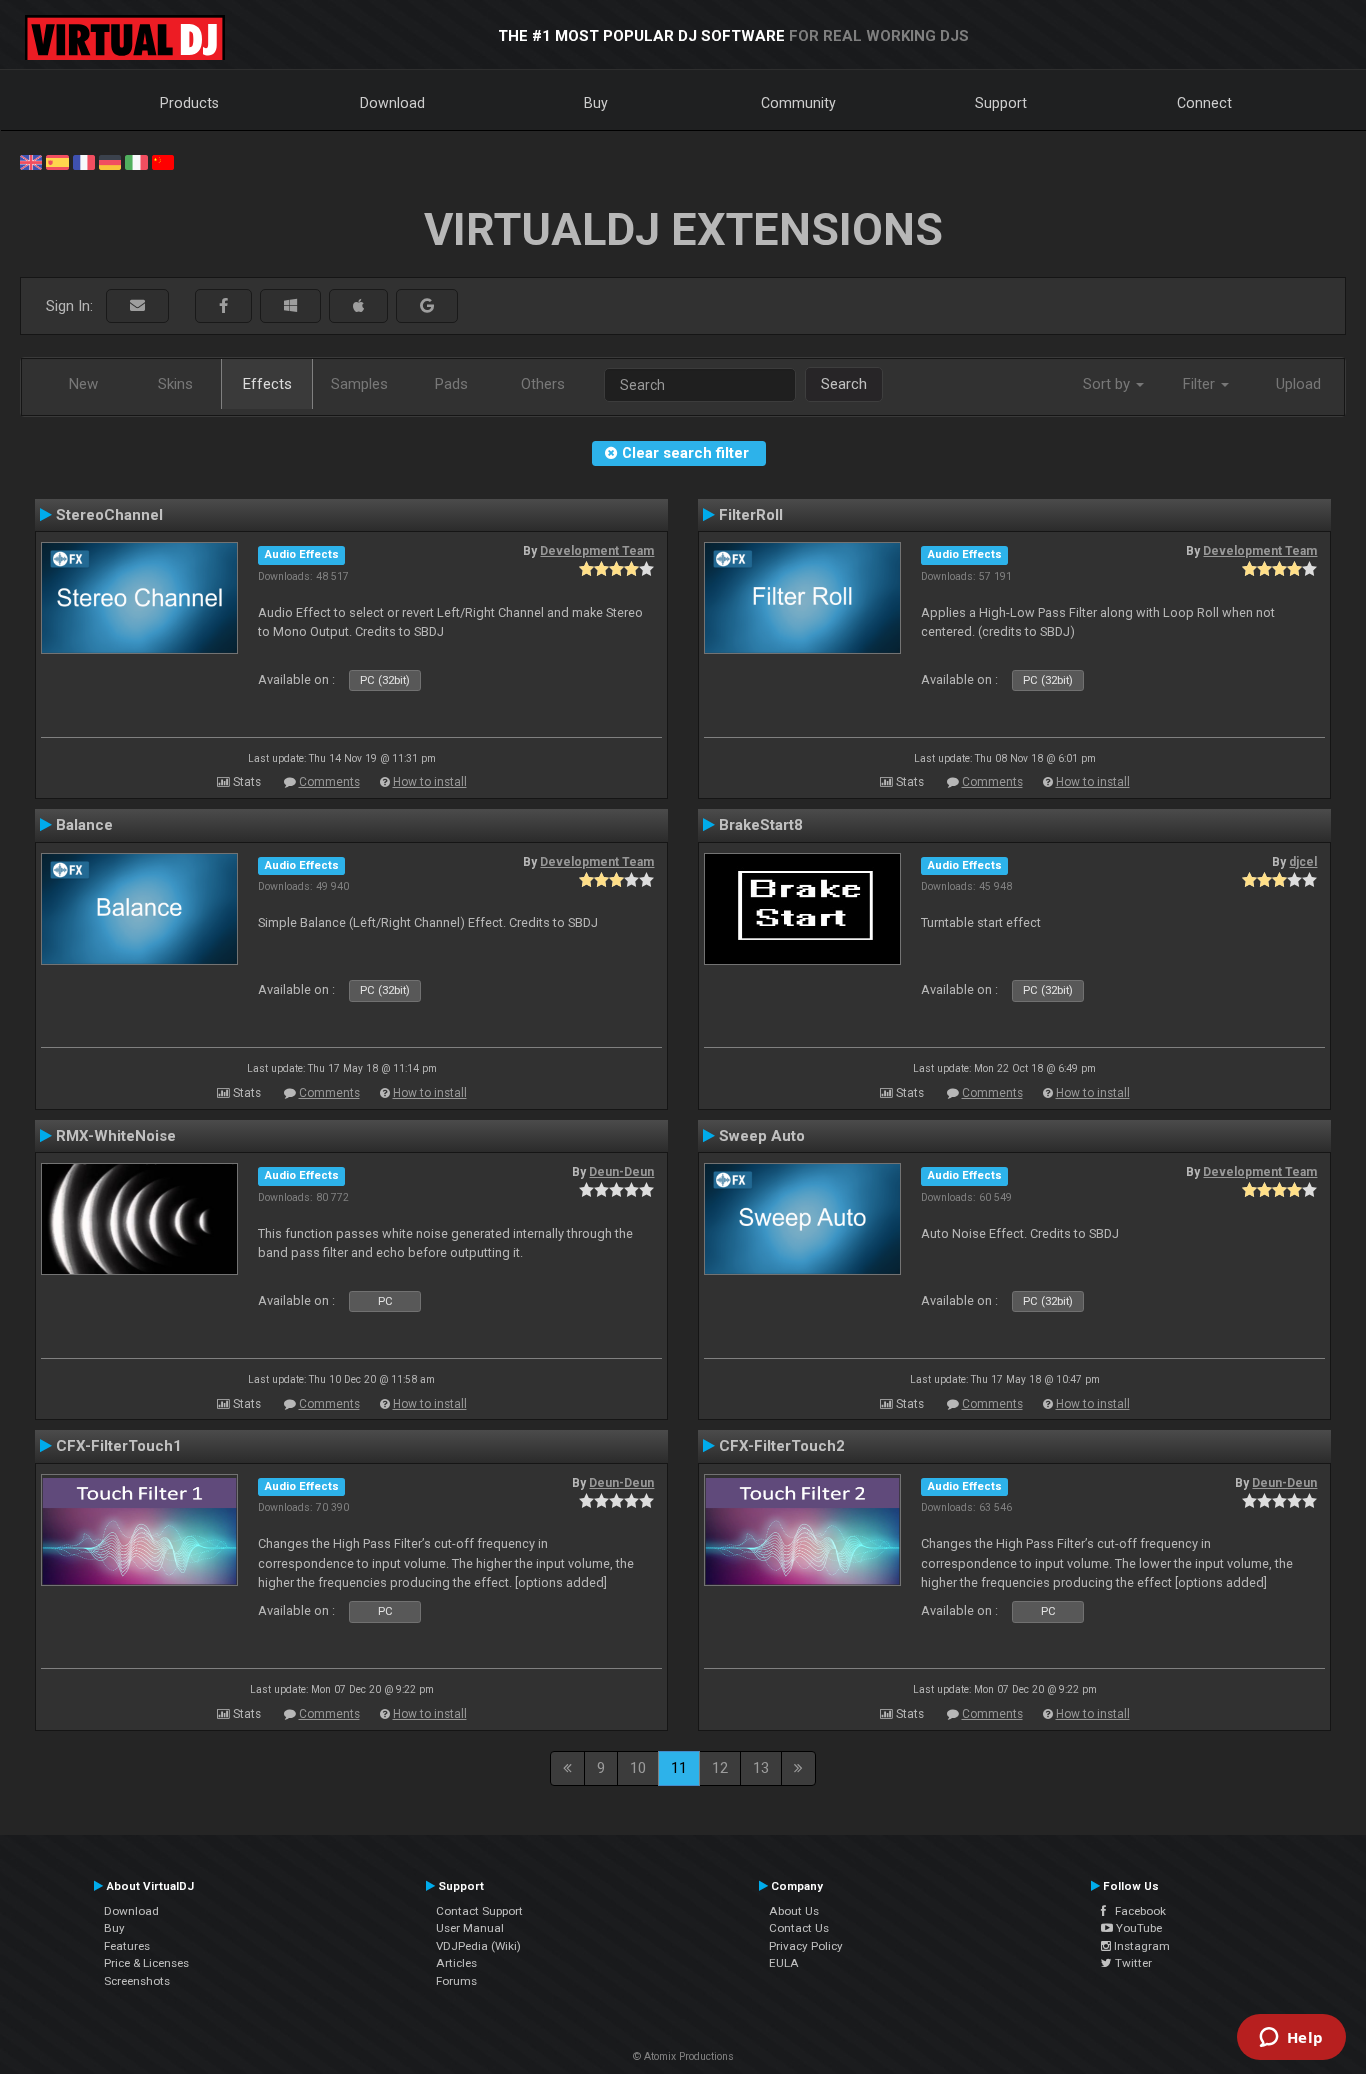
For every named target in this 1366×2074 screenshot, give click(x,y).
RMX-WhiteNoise (116, 1136)
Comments (329, 782)
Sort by (1108, 384)
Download (392, 103)
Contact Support (479, 1911)
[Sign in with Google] (427, 306)
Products (189, 103)
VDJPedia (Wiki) (478, 1946)
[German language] (110, 161)
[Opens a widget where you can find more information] (1291, 2039)
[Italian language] (136, 161)
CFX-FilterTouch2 (782, 1446)
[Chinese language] (163, 161)
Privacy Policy (806, 1946)
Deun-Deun (621, 1172)
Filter (1201, 384)
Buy (596, 103)
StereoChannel (109, 515)
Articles (456, 1963)
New (83, 384)
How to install (430, 782)
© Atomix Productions (683, 2056)
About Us (794, 1911)
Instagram (1140, 1946)
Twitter (1132, 1963)
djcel (1303, 862)
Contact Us (799, 1928)
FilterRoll (751, 515)
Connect (1204, 103)
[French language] (84, 161)
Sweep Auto (762, 1136)
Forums (456, 1981)
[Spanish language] (57, 161)
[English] (31, 161)
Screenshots (137, 1981)
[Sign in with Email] (137, 306)
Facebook (1136, 1911)
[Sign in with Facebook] (223, 306)
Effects (267, 384)
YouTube (1137, 1928)
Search (844, 384)
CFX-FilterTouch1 (119, 1446)
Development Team (597, 551)
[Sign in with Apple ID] (358, 306)
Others (543, 384)
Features (127, 1946)
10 (638, 1768)
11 (679, 1768)
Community (798, 103)
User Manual (470, 1928)
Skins (175, 384)
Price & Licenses (146, 1963)
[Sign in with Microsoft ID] (290, 306)
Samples (359, 384)
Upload (1298, 384)
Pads (451, 384)
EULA (784, 1963)
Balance (84, 825)
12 (720, 1768)
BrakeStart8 (761, 825)
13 (761, 1768)
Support (1001, 103)
